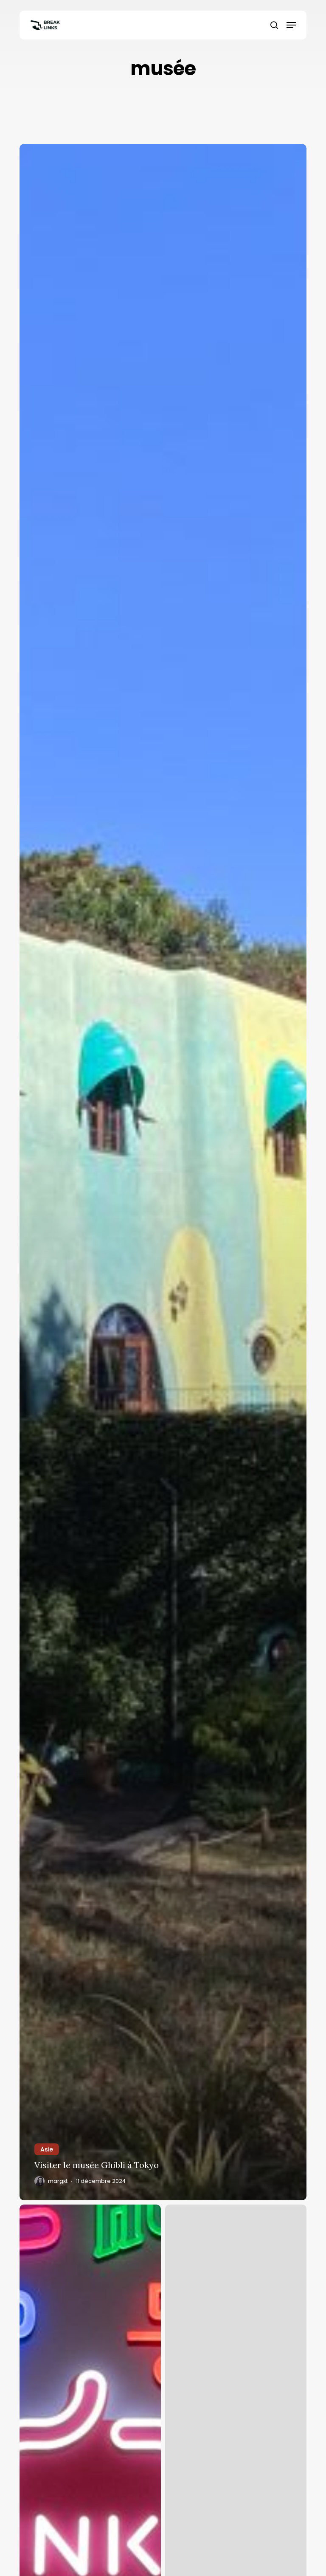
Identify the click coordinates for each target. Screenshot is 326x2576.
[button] (291, 25)
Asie (47, 2149)
